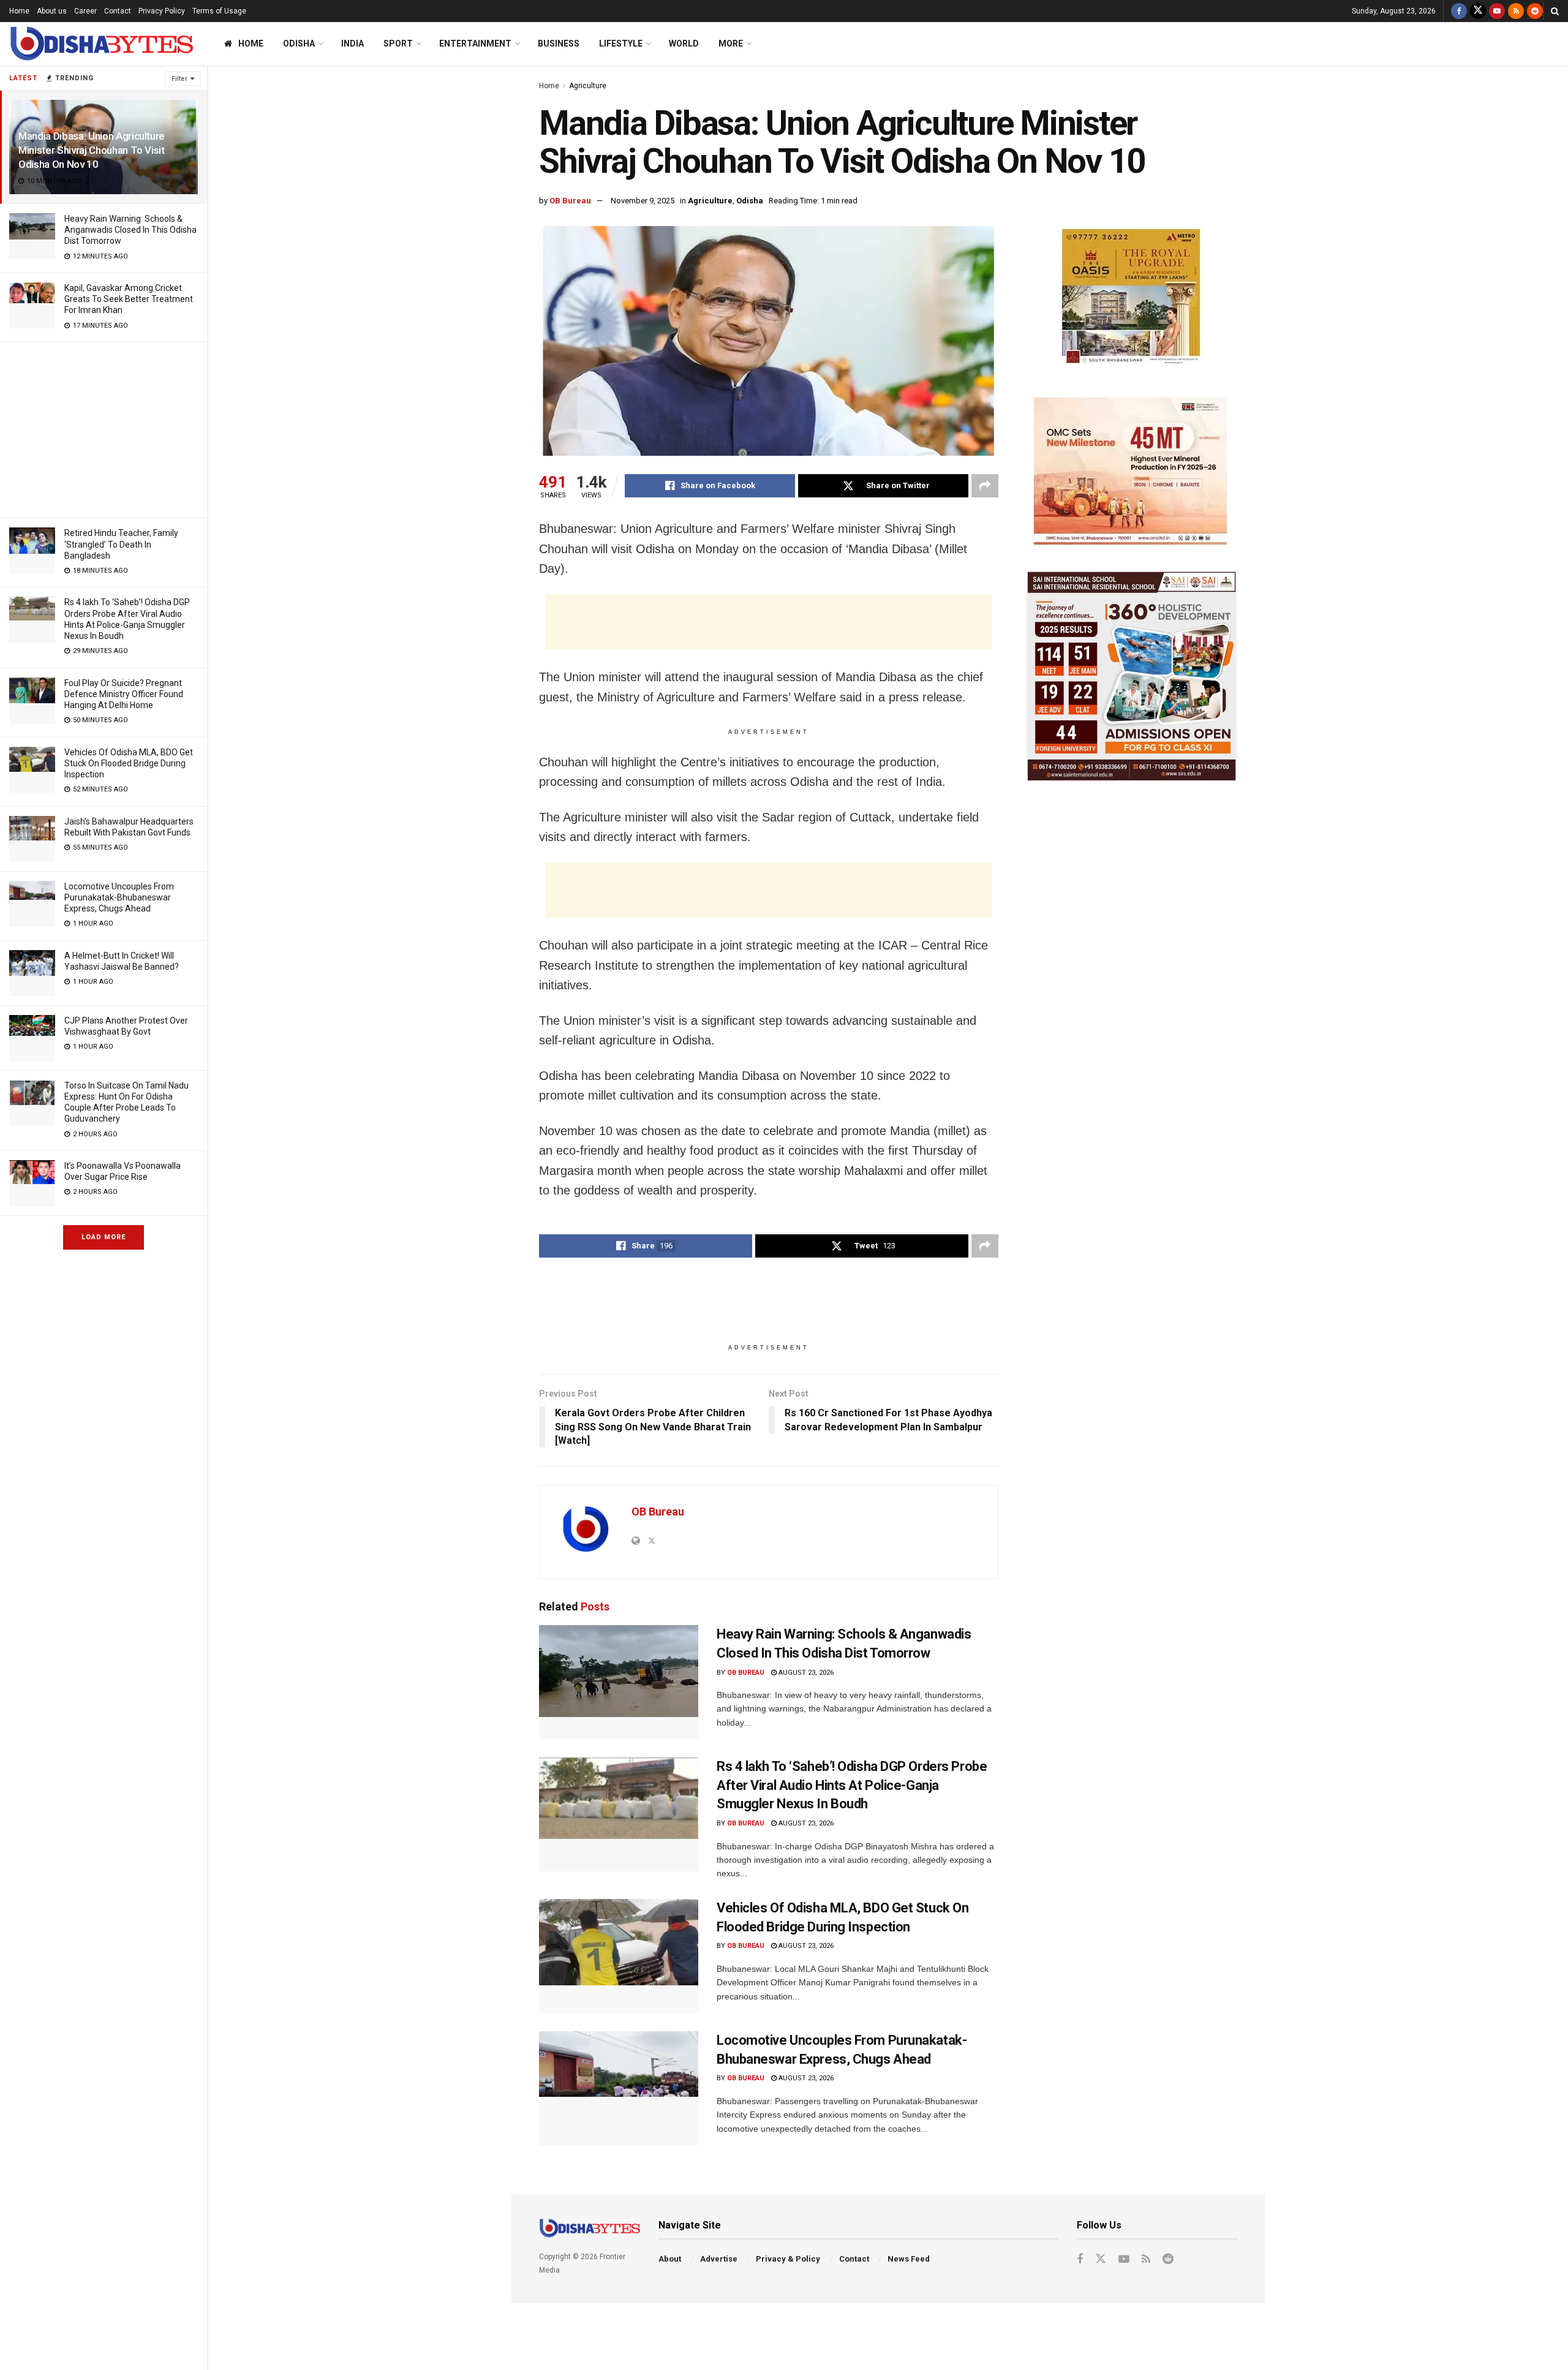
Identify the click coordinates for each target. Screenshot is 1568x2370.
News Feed (909, 2259)
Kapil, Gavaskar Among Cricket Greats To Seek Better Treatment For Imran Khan (129, 299)
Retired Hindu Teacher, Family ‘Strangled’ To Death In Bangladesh (121, 544)
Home (19, 11)
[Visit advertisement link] (1132, 299)
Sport (398, 43)
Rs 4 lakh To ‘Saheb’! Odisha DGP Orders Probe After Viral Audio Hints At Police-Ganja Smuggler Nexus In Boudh (852, 1785)
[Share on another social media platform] (985, 486)
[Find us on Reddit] (1535, 11)
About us (52, 11)
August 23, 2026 (805, 1673)
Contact (118, 11)
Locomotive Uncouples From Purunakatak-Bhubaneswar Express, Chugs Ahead (119, 897)
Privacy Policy (162, 11)
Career (85, 11)
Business (559, 43)
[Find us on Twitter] (1478, 11)
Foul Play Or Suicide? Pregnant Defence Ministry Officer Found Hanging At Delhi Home (124, 694)
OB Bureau (570, 201)
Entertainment (475, 43)
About (670, 2259)
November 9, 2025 (643, 201)
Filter (179, 79)
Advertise (719, 2259)
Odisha (299, 43)
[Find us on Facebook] (1459, 11)
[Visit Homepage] (101, 44)
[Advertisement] (104, 428)
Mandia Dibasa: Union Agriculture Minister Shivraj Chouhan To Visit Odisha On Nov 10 (92, 150)
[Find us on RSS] (1516, 11)
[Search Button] (1555, 11)
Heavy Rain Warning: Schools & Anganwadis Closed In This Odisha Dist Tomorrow (130, 230)
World (684, 43)
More (731, 43)
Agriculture (588, 86)
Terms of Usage (219, 11)
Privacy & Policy (788, 2259)
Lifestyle (621, 43)
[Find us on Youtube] (1497, 11)
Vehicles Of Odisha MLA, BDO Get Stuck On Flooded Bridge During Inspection (129, 763)
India (352, 43)
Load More (104, 1237)
